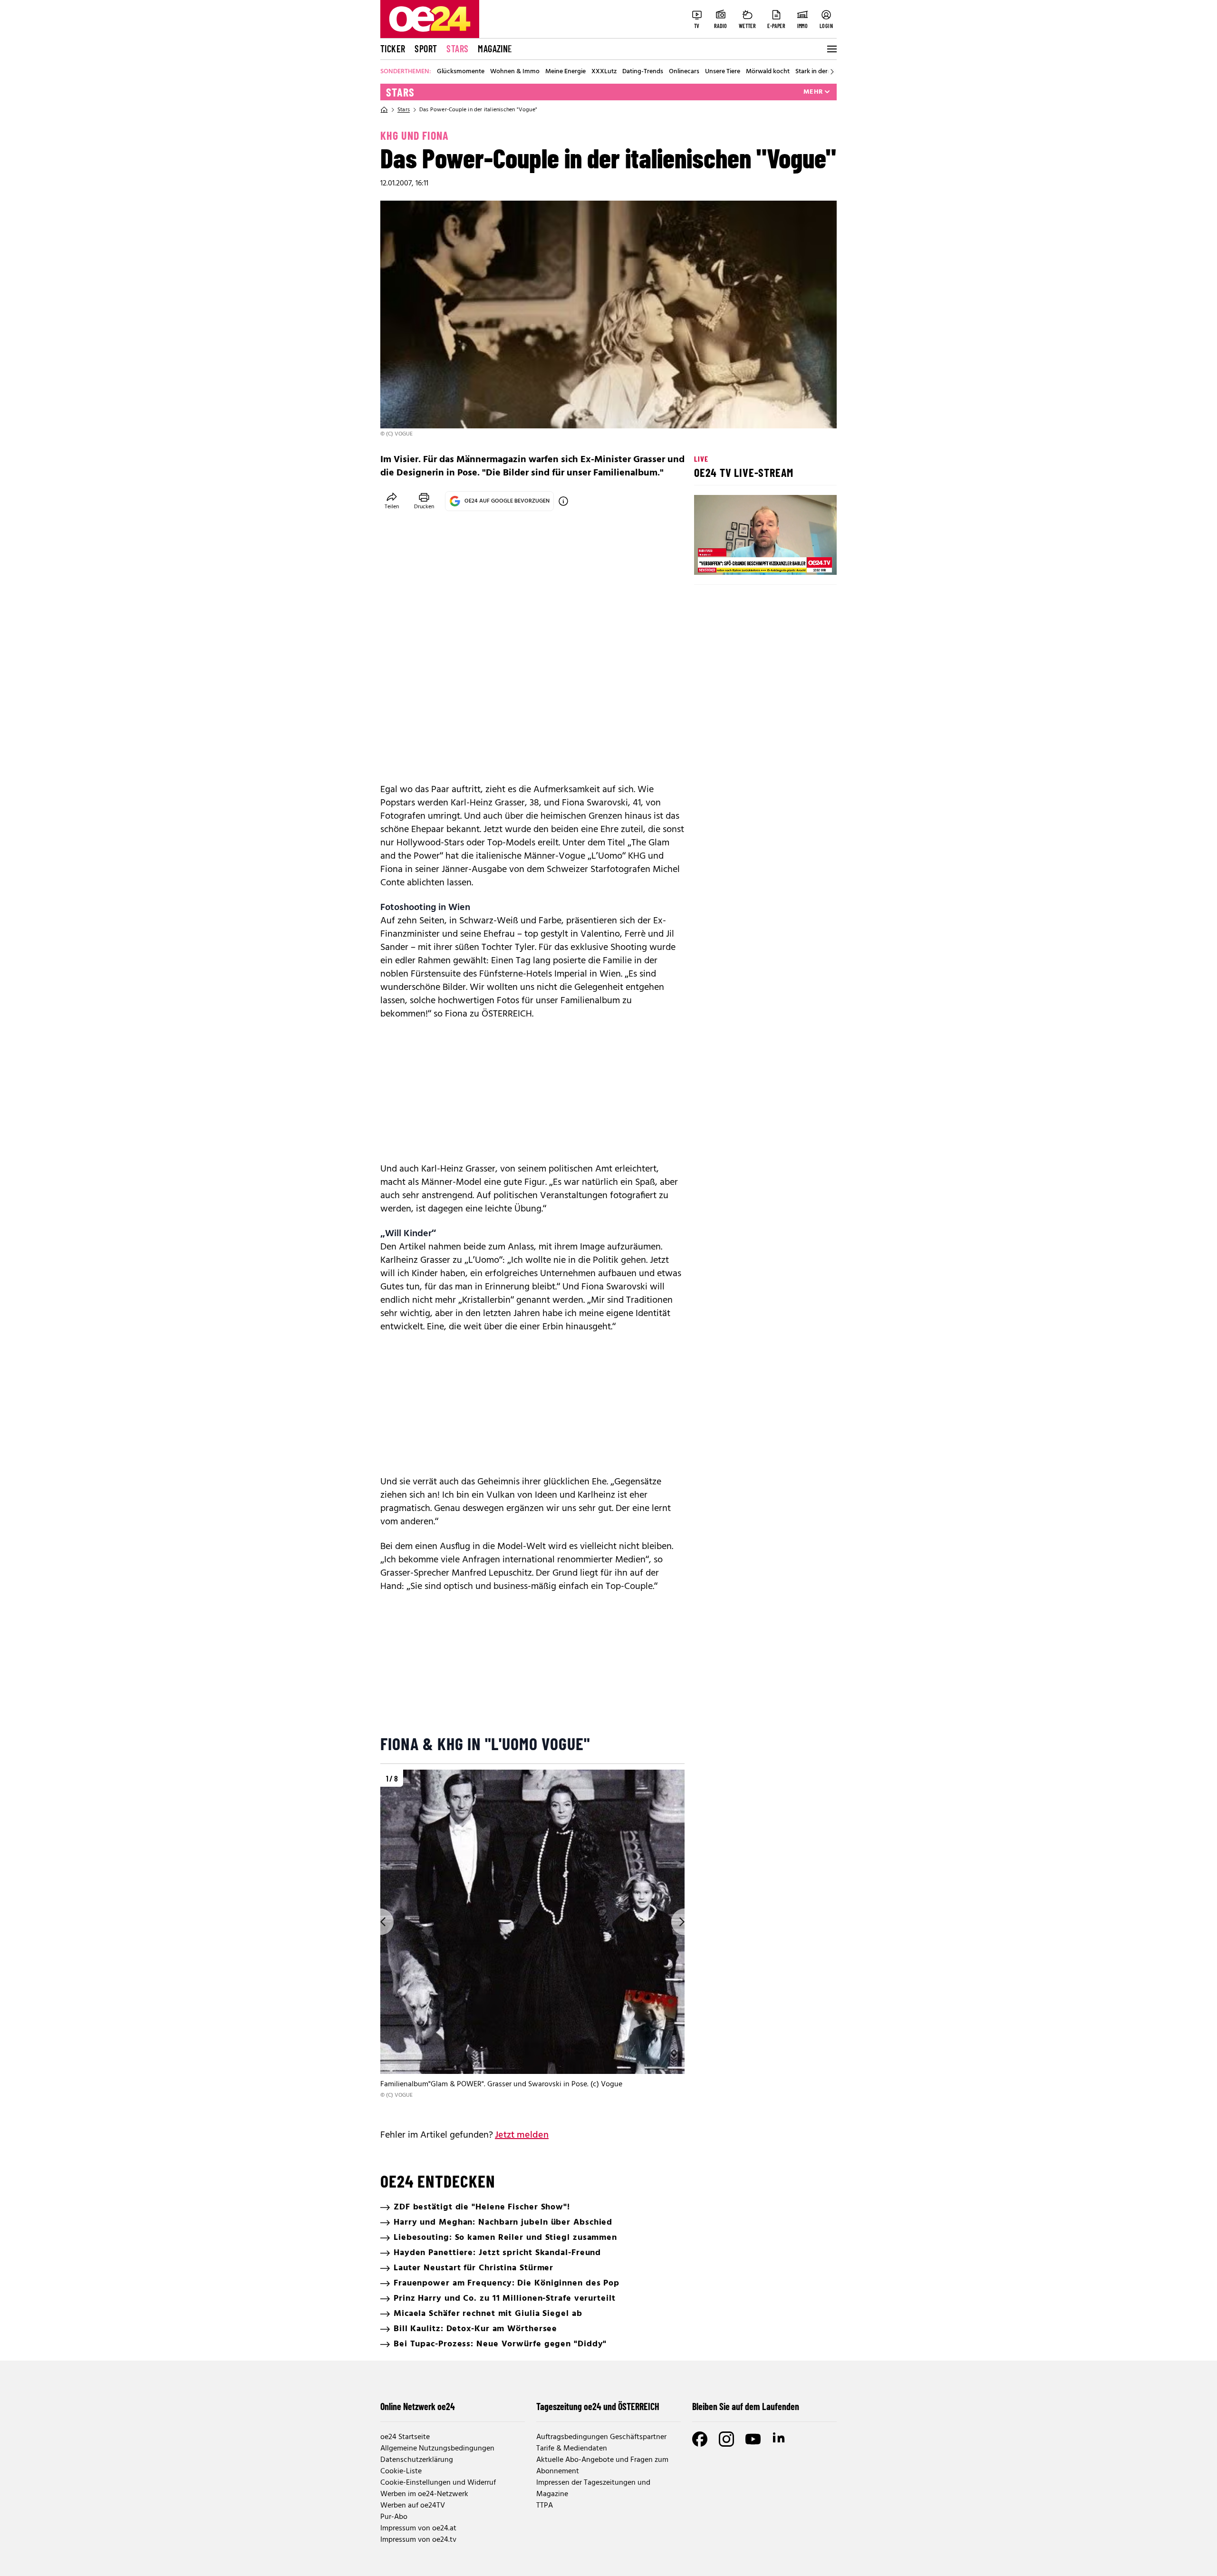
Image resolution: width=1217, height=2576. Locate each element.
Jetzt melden (522, 2135)
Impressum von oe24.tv (418, 2540)
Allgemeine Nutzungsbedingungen (437, 2449)
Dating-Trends (643, 72)
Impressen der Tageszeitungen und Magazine (593, 2489)
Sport (426, 48)
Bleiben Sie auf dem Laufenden (746, 2406)
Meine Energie (565, 72)
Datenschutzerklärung (417, 2460)
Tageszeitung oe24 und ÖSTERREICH (598, 2406)
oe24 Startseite (405, 2437)
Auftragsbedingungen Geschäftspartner (601, 2437)
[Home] (384, 110)
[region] (532, 1942)
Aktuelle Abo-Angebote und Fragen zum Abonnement (602, 2466)
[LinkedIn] (780, 2439)
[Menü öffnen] (831, 49)
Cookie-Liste (401, 2471)
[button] (709, 560)
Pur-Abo (394, 2517)
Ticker (393, 48)
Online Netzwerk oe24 (418, 2406)
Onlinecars (684, 72)
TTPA (545, 2506)
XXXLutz (604, 72)
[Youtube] (753, 2439)
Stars (457, 48)
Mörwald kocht (768, 72)
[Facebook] (700, 2439)
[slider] (741, 560)
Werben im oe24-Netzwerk (424, 2494)
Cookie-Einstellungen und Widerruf (438, 2483)
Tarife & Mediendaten (572, 2449)
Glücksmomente (461, 72)
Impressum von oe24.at (418, 2528)
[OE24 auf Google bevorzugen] (563, 501)
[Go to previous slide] (380, 1922)
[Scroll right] (832, 72)
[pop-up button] (806, 560)
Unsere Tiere (723, 72)
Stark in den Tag (818, 72)
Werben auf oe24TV (413, 2506)
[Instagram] (726, 2439)
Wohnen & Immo (515, 72)
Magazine (495, 48)
